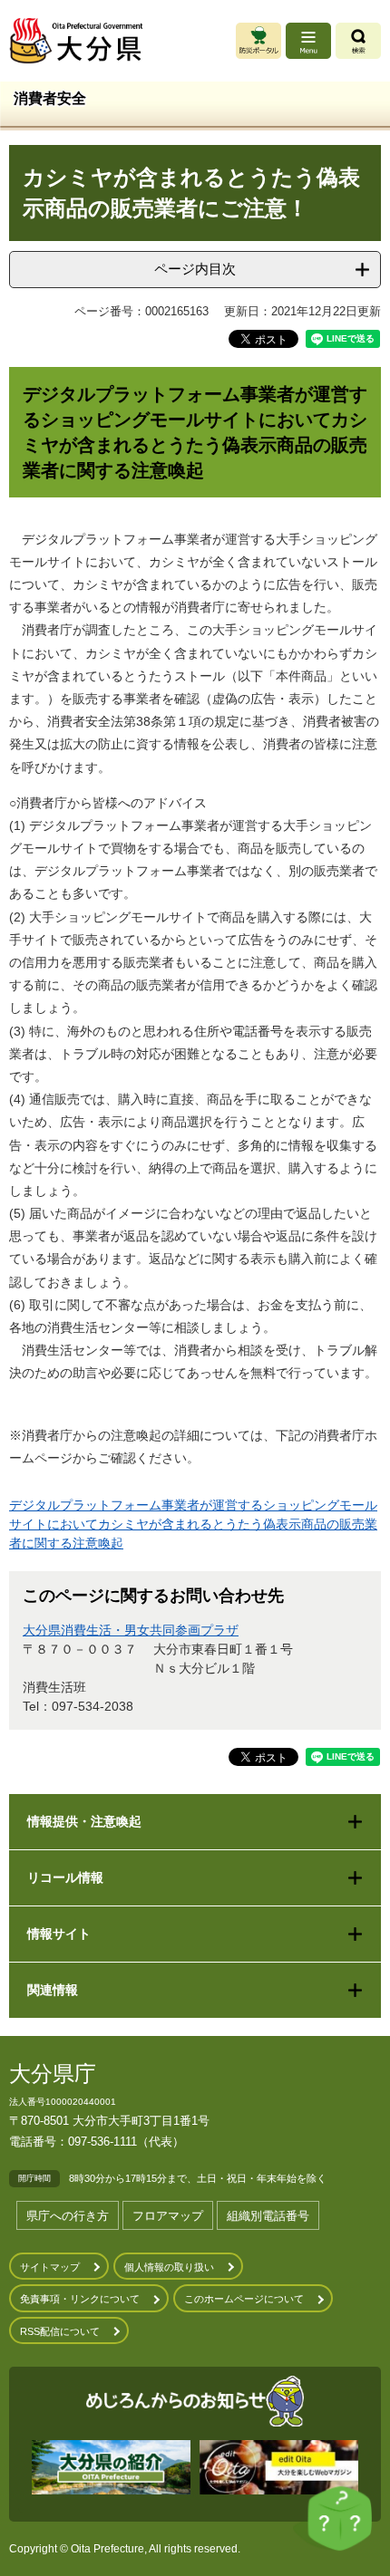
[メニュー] (308, 41)
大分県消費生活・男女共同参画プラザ (131, 1630)
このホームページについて (244, 2299)
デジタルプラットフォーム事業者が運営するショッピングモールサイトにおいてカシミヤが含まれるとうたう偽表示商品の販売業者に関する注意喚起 (193, 1524)
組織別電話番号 (268, 2216)
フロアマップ (168, 2216)
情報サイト (59, 1934)
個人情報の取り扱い (169, 2267)
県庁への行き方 (68, 2216)
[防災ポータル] (258, 41)
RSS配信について (60, 2331)
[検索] (358, 41)
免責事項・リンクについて (80, 2299)
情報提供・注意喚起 (84, 1821)
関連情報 (53, 1990)
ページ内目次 (195, 269)
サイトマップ (50, 2267)
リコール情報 (65, 1877)
